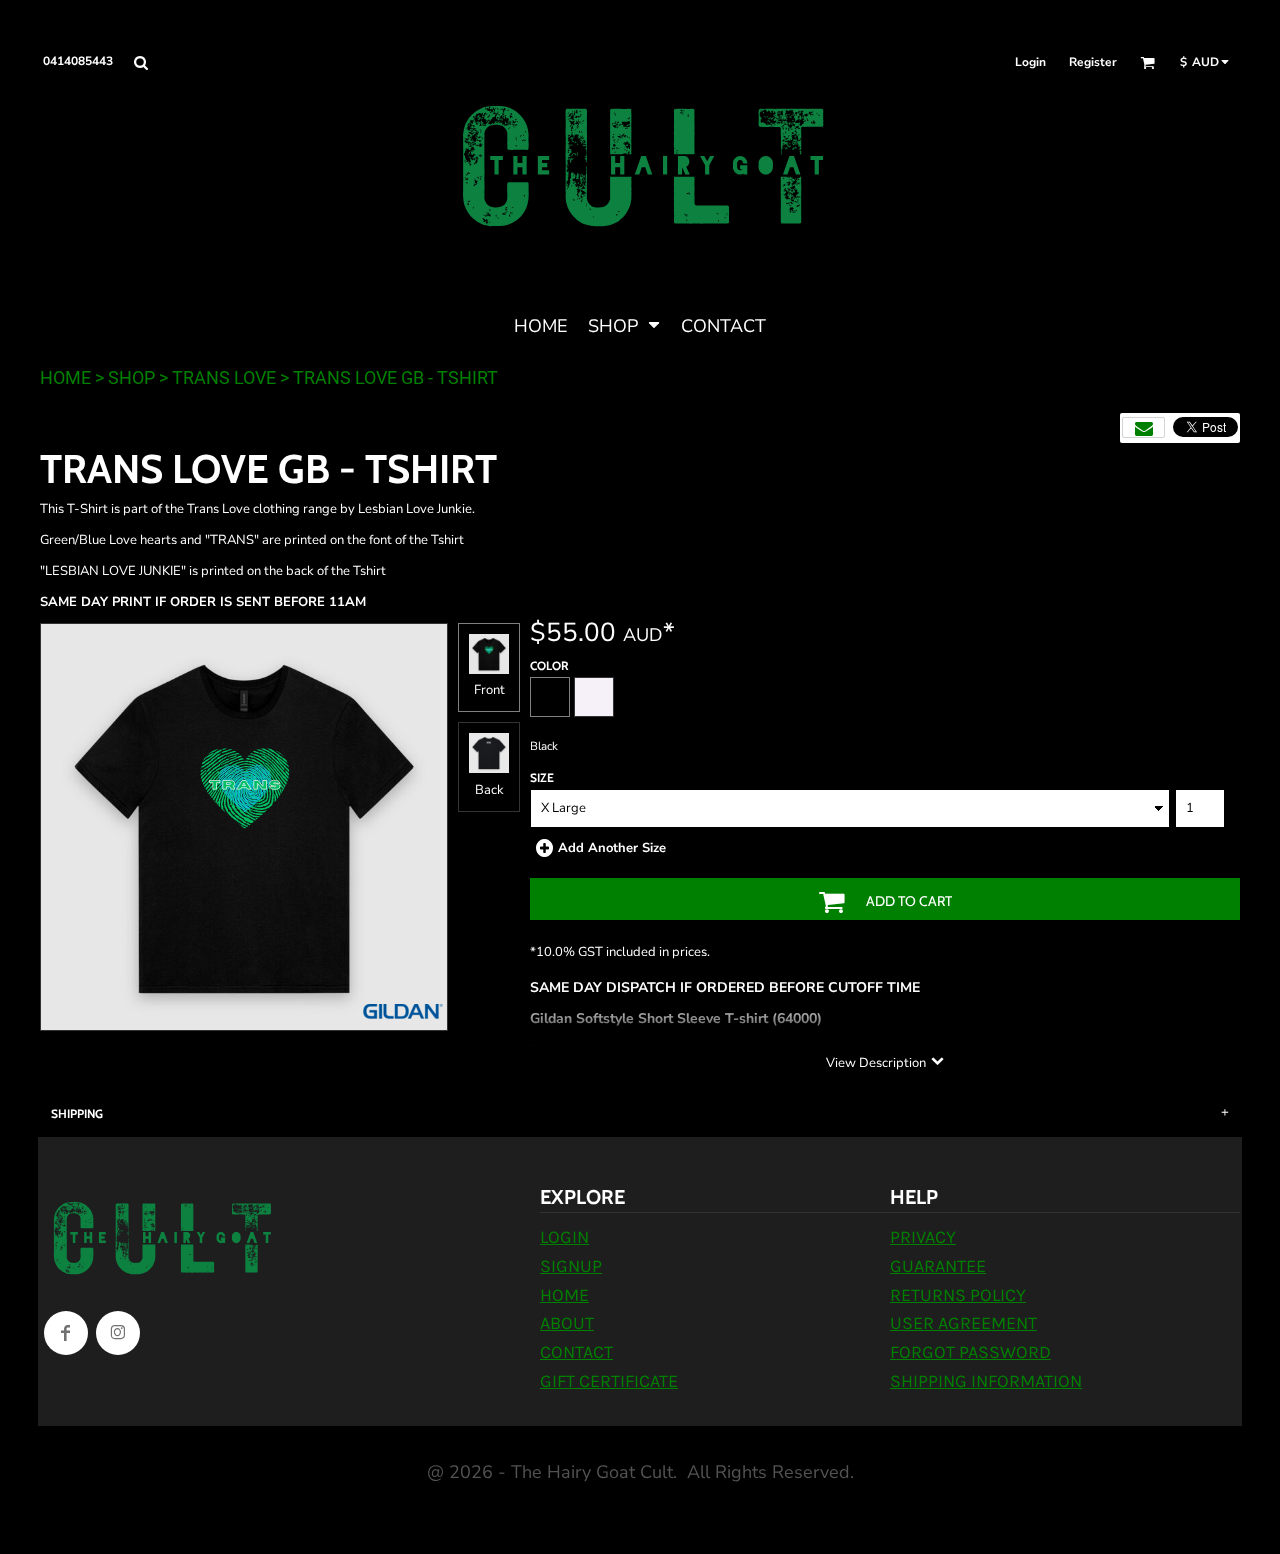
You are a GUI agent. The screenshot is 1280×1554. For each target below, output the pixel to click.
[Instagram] (118, 1333)
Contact (576, 1352)
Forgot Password (970, 1352)
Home (65, 377)
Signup (571, 1266)
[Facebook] (66, 1333)
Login (1030, 62)
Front (489, 690)
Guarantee (938, 1266)
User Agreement (963, 1323)
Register (1093, 62)
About (567, 1323)
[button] (140, 62)
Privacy (923, 1237)
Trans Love (224, 377)
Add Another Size (612, 848)
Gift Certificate (609, 1381)
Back (489, 790)
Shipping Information (986, 1381)
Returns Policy (958, 1295)
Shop (131, 377)
